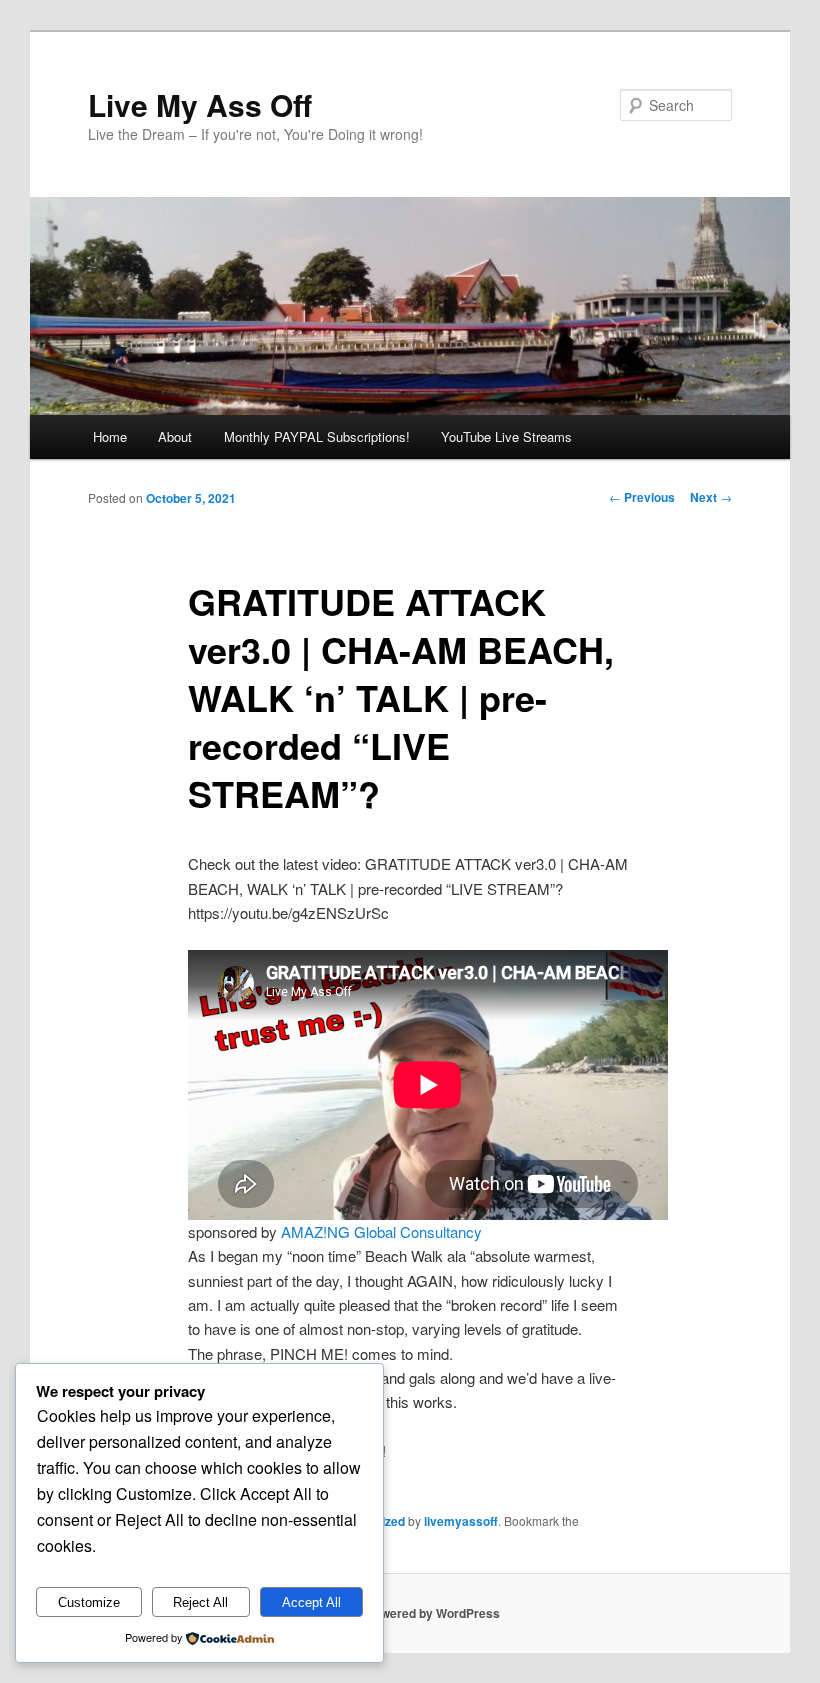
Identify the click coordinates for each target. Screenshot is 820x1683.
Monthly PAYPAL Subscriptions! (317, 436)
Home (110, 436)
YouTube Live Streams (506, 436)
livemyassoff (461, 1521)
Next (711, 497)
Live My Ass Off (200, 104)
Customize (89, 1602)
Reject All (200, 1602)
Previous (642, 497)
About (175, 436)
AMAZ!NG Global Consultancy (381, 1231)
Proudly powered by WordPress (410, 1613)
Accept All (311, 1602)
